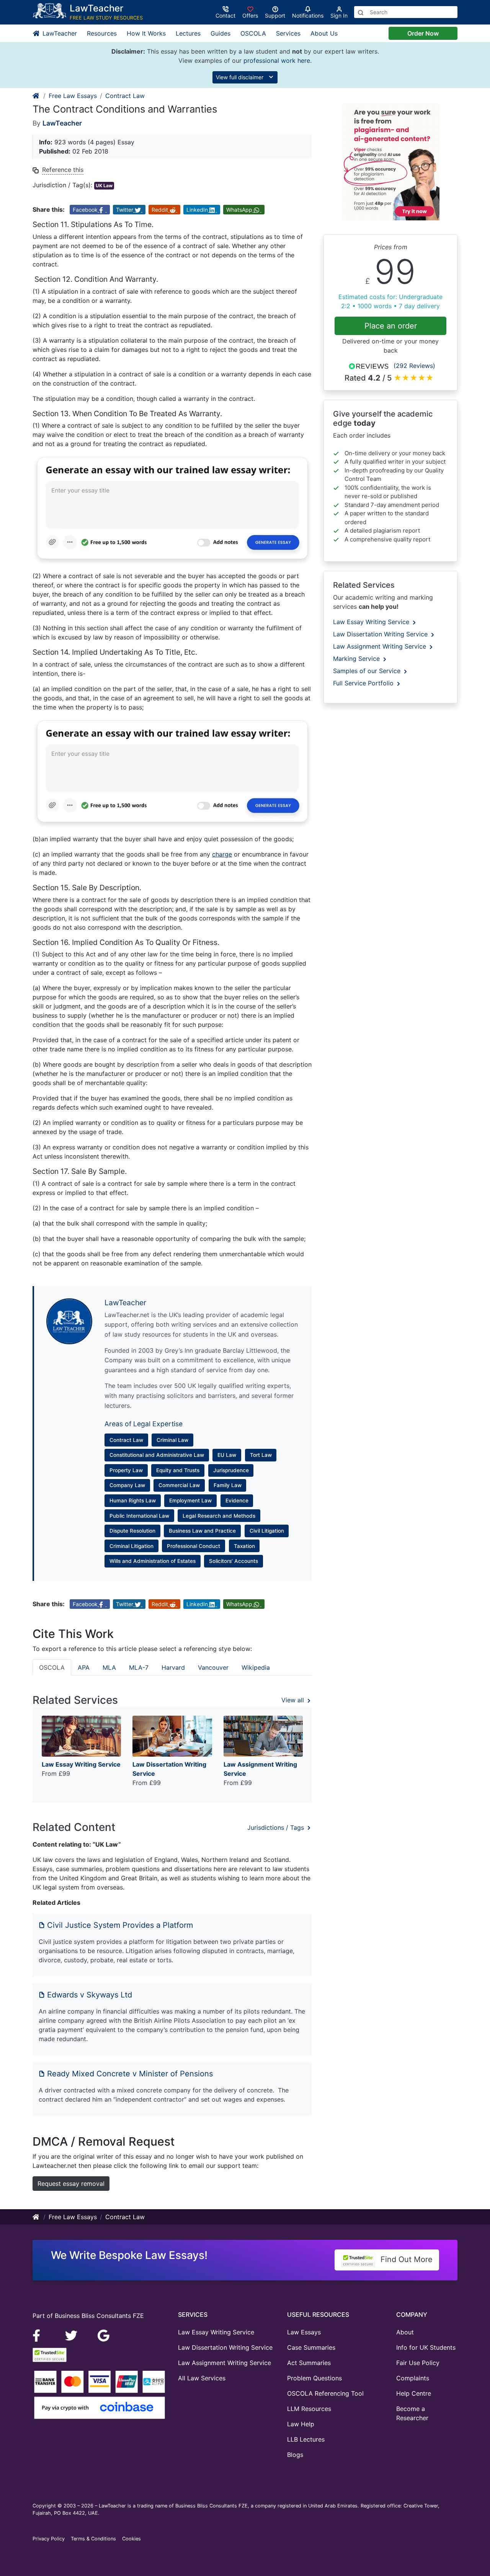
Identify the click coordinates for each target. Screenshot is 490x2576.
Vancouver (213, 1667)
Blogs (295, 2455)
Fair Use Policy (418, 2363)
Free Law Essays (73, 96)
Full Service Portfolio (364, 683)
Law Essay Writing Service (372, 622)
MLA (109, 1667)
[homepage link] (36, 96)
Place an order (391, 326)
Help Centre (414, 2393)
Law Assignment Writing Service (381, 646)
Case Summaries (311, 2347)
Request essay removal (71, 2184)
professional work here (277, 60)
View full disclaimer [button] (240, 77)
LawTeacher (59, 33)
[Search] (361, 12)
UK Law (104, 186)
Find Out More (405, 2259)
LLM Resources (309, 2409)
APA (84, 1667)
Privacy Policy (49, 2539)
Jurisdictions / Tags (277, 1827)
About (405, 2332)
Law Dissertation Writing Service (381, 634)
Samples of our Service (368, 671)
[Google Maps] (104, 2335)
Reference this (63, 170)
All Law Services (202, 2378)
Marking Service (357, 659)
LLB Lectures (306, 2439)
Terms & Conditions (93, 2539)
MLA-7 (139, 1667)
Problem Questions (314, 2378)
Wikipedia (256, 1667)
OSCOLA (253, 33)
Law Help (301, 2424)
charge (222, 854)
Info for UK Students (426, 2347)
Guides (220, 33)
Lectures (188, 33)
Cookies (131, 2539)
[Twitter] (72, 2335)
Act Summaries (309, 2363)
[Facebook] (40, 2335)
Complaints (413, 2378)
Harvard (173, 1667)
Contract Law (125, 96)
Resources (102, 33)
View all (294, 1700)
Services (288, 33)
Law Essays (304, 2332)
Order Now (423, 33)
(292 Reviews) (414, 366)
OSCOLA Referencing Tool (325, 2393)
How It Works (146, 33)
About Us (324, 33)
